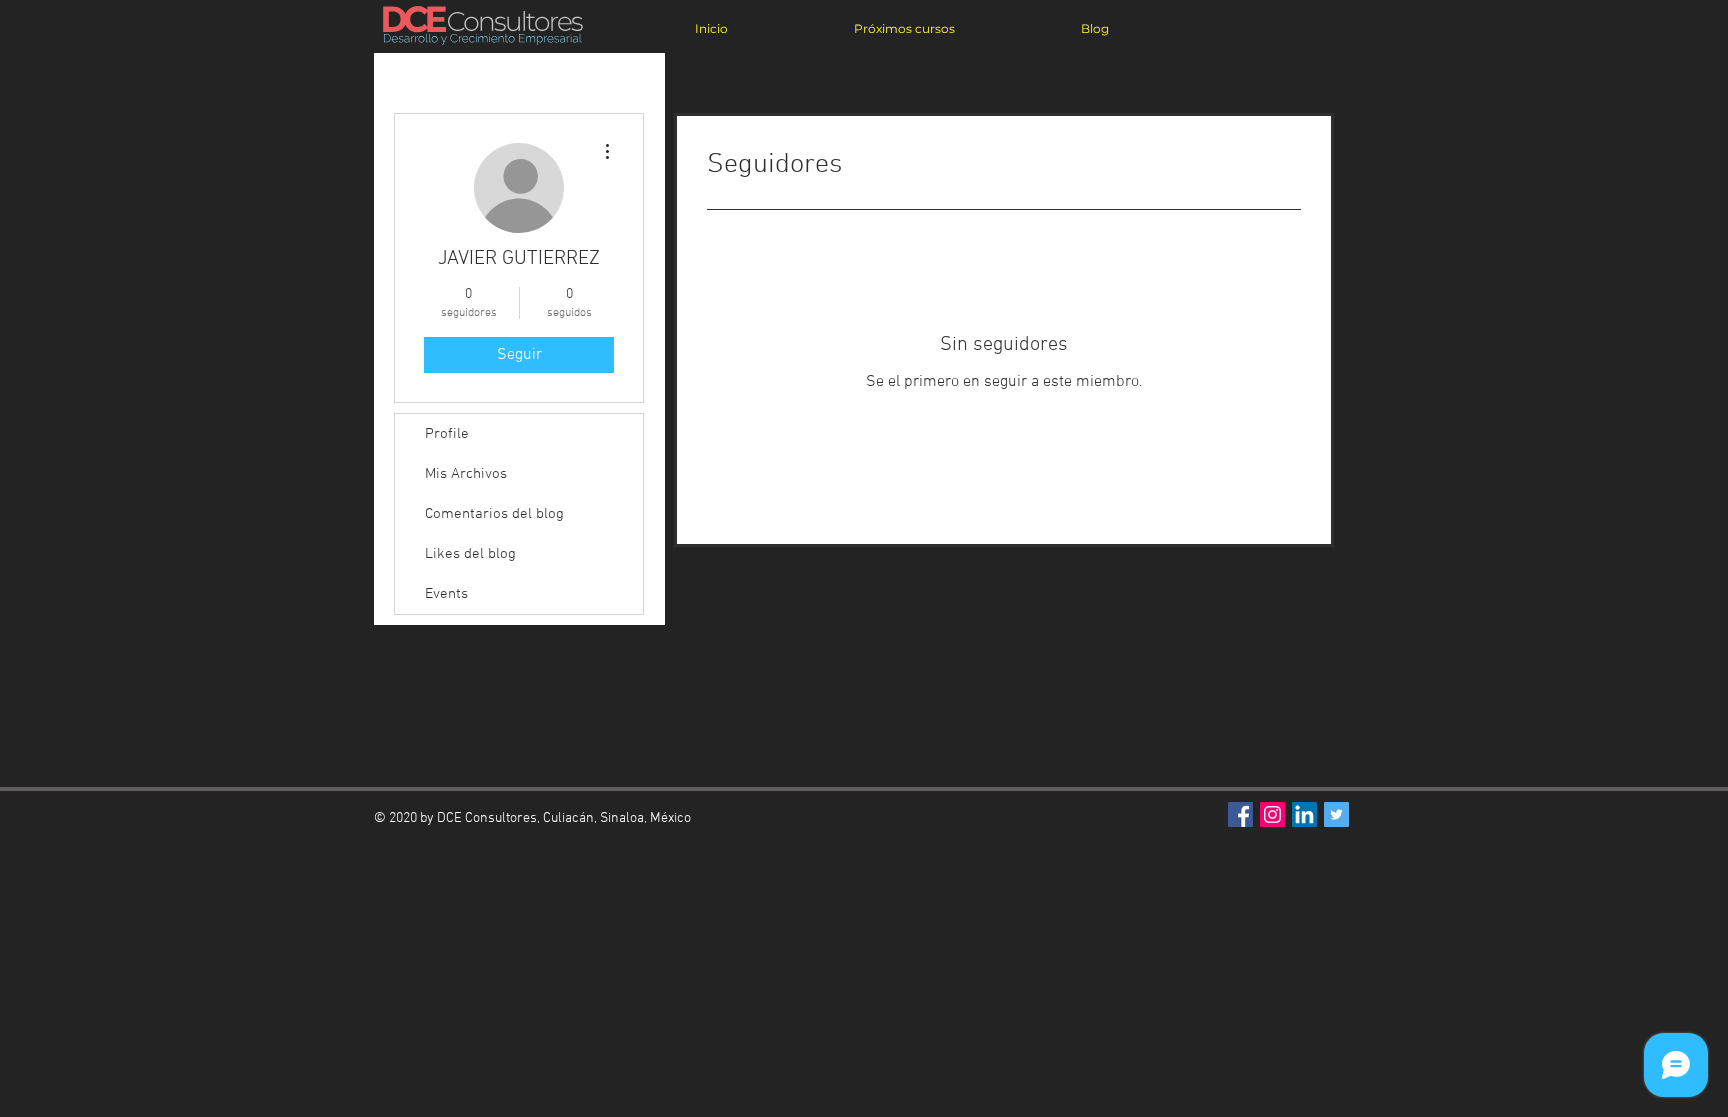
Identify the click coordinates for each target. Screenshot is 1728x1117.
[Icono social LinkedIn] (1304, 814)
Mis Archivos (466, 474)
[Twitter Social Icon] (1336, 814)
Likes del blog (470, 554)
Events (446, 594)
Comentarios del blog (494, 514)
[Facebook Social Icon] (1240, 814)
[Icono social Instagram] (1272, 814)
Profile (447, 434)
